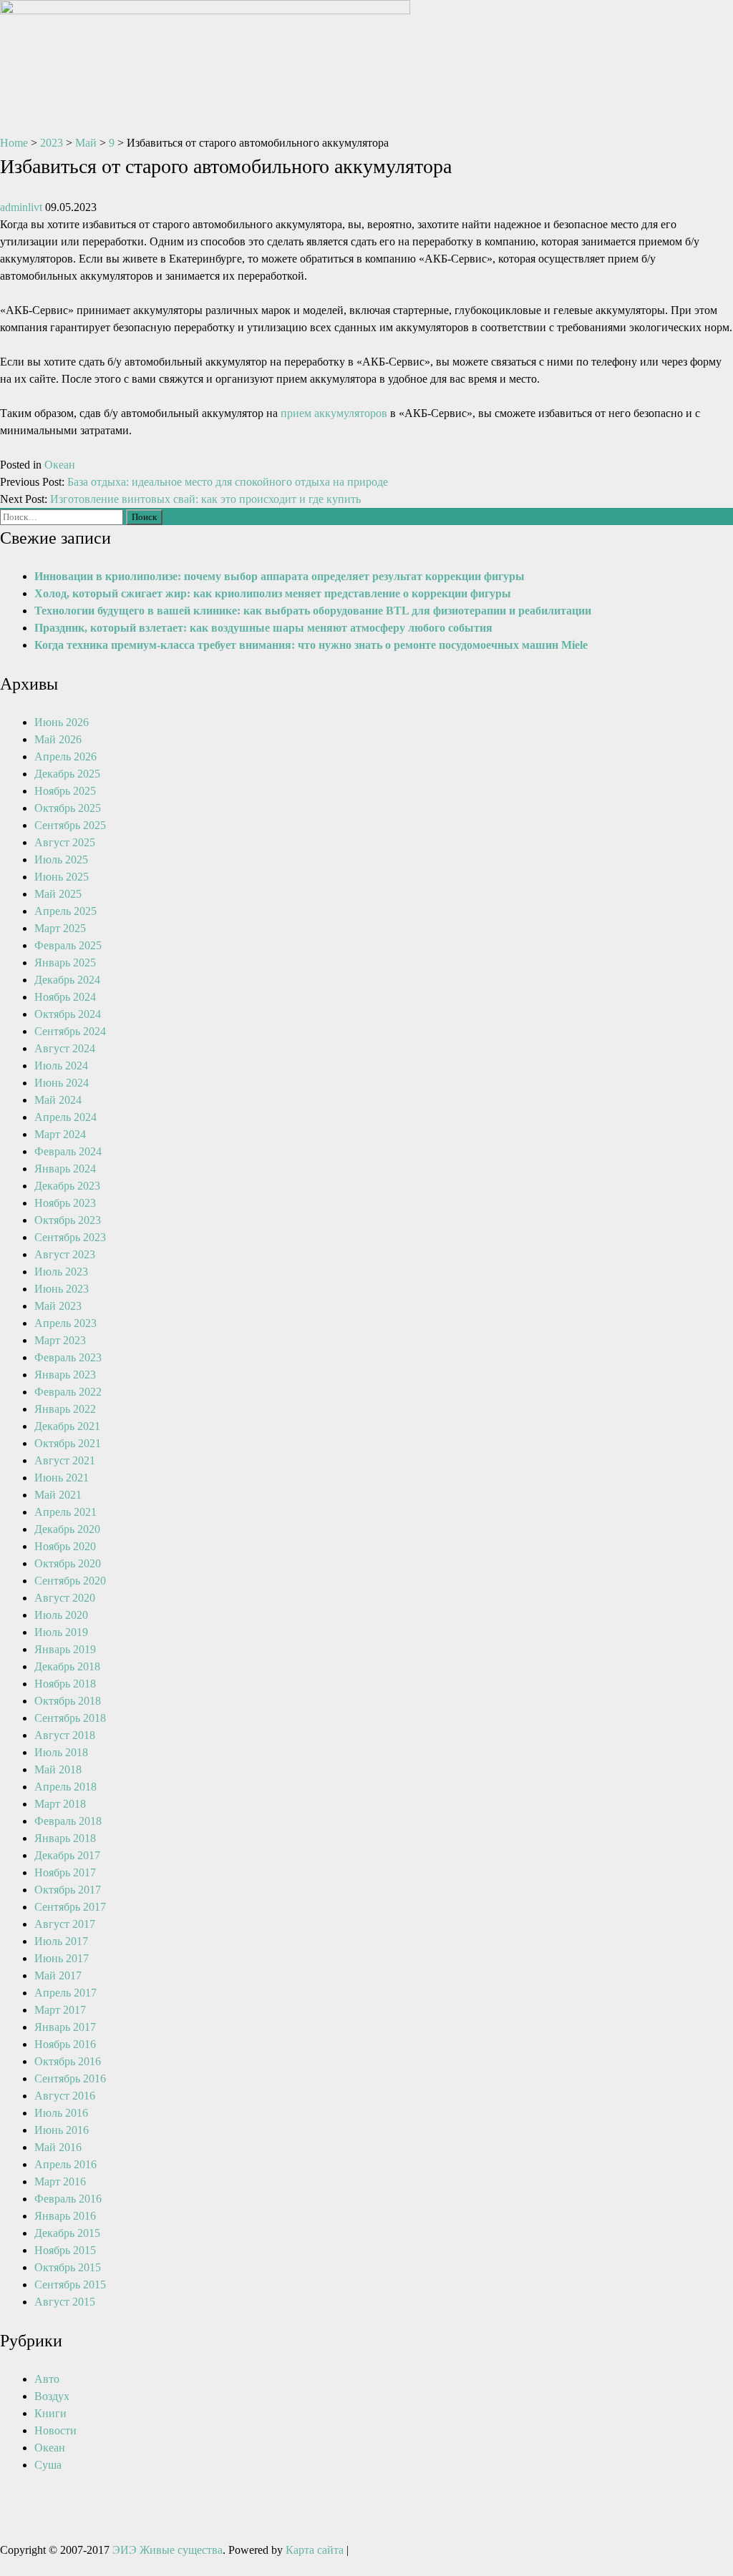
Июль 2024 (61, 1066)
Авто (47, 2379)
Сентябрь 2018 (70, 1718)
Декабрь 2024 (67, 980)
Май (86, 143)
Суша (48, 2465)
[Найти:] (63, 516)
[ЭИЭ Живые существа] (205, 10)
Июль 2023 (61, 1272)
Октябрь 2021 (68, 1443)
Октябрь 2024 (68, 1014)
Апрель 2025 (65, 911)
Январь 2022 (65, 1409)
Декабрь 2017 (67, 1855)
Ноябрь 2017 (65, 1872)
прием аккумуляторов (334, 413)
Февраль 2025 (68, 945)
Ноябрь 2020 (65, 1546)
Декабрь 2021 (67, 1426)
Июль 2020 (61, 1615)
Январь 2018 (65, 1838)
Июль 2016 (61, 2113)
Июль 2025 (61, 860)
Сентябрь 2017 (70, 1907)
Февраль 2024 (68, 1151)
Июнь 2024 (62, 1083)
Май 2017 (58, 1975)
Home (14, 143)
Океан (60, 465)
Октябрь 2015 (68, 2267)
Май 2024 (58, 1100)
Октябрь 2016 (68, 2061)
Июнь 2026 (62, 722)
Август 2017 (65, 1924)
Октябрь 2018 (68, 1701)
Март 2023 (60, 1340)
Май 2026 (58, 739)
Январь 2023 (65, 1375)
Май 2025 (58, 894)
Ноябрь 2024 (65, 997)
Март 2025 (60, 928)
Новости (55, 2430)
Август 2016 (65, 2096)
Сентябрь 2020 (70, 1581)
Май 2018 (58, 1769)
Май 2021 (58, 1495)
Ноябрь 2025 (65, 791)
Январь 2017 (65, 2027)
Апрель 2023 (65, 1323)
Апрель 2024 (65, 1117)
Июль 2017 (61, 1941)
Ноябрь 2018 (65, 1684)
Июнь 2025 (62, 877)
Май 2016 (58, 2147)
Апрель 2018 (65, 1787)
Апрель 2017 (65, 1993)
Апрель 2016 (65, 2164)
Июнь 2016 (62, 2130)
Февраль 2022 (68, 1392)
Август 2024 (65, 1048)
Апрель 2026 (65, 756)
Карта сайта (315, 2550)
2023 (52, 143)
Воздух (52, 2396)
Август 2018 (65, 1735)
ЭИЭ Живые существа (168, 2550)
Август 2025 (65, 842)
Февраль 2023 (68, 1357)
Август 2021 (65, 1460)
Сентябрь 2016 (70, 2078)
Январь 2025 (65, 963)
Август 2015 (65, 2302)
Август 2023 (65, 1254)
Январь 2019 (65, 1649)
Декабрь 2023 (67, 1186)
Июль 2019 (61, 1632)
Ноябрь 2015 (65, 2250)
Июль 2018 (61, 1752)
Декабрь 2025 (67, 774)
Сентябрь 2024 (70, 1031)
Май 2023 (58, 1306)
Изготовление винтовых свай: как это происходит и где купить (205, 499)
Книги (50, 2413)
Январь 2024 (65, 1169)
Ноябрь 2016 (65, 2044)
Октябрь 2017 (68, 1890)
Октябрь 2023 (68, 1220)
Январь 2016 (65, 2216)
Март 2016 (60, 2181)
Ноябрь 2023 (65, 1203)
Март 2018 (60, 1804)
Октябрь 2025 (68, 808)
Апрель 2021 (65, 1512)
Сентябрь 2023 (70, 1237)
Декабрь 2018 (67, 1666)
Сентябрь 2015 (70, 2284)
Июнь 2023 (62, 1289)
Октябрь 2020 (68, 1563)
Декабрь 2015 (67, 2233)
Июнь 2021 (62, 1478)
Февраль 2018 (68, 1821)
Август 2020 (65, 1598)
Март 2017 (60, 2010)
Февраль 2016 (68, 2199)
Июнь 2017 (62, 1958)
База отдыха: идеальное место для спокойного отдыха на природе (228, 482)
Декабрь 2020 (67, 1529)
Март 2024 (60, 1134)
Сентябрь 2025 (70, 825)
